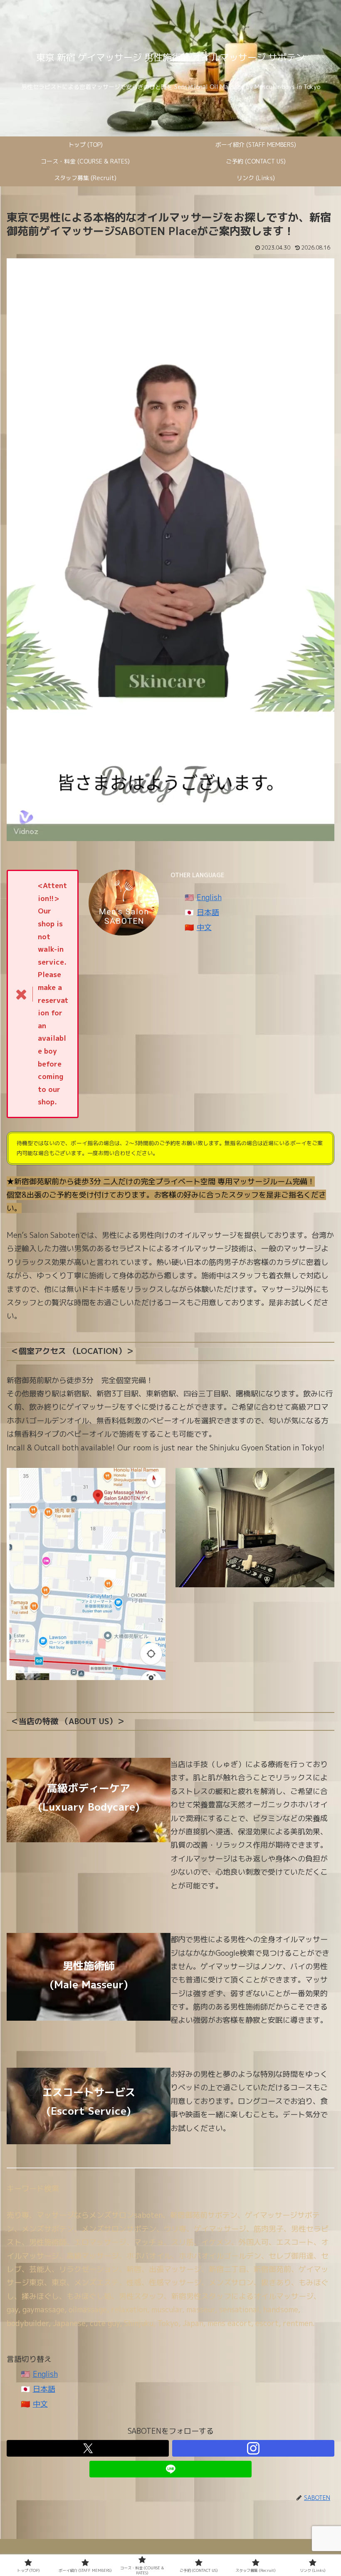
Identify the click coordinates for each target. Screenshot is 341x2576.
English (209, 897)
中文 (204, 927)
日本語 (208, 912)
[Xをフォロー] (88, 2448)
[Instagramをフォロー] (253, 2448)
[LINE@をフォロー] (170, 2469)
